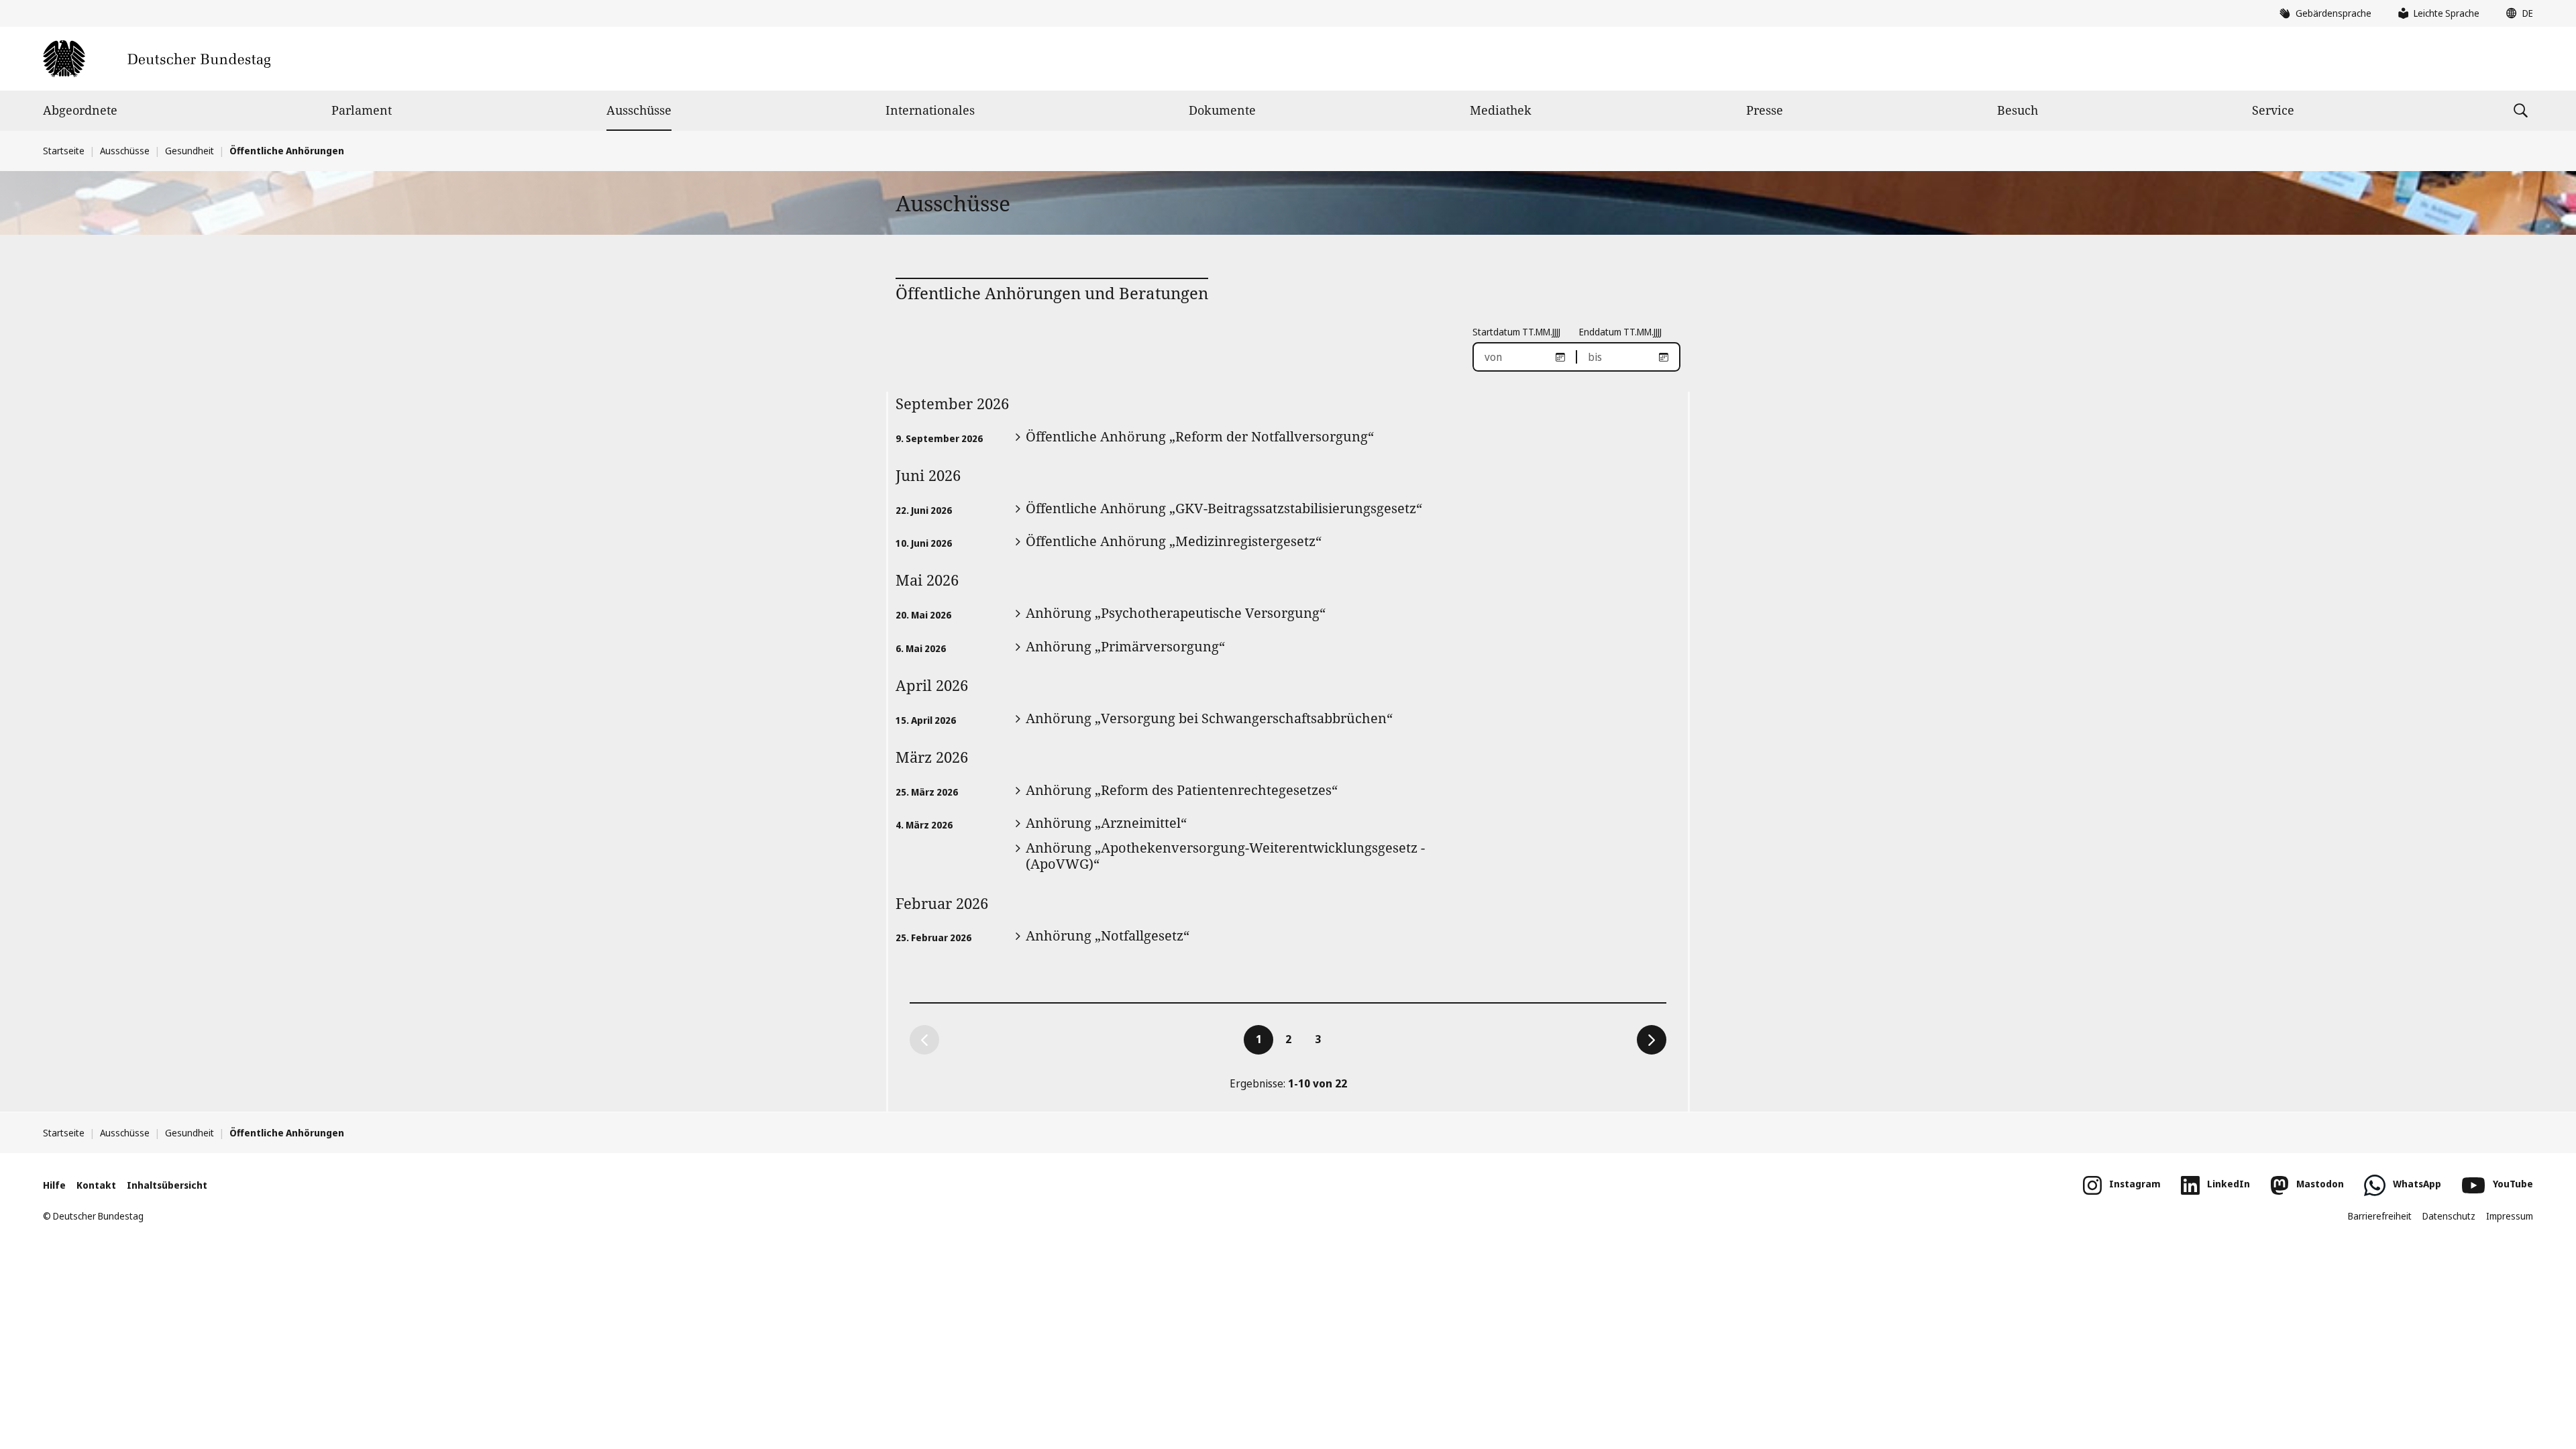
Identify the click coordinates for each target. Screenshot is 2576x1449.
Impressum (2510, 1216)
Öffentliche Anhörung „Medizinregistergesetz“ (1174, 541)
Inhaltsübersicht (167, 1185)
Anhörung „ (1176, 613)
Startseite (64, 151)
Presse (1765, 110)
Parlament (362, 110)
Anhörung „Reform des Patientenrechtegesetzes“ (1182, 790)
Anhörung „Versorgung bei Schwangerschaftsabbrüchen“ (1209, 718)
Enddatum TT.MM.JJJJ (1620, 332)
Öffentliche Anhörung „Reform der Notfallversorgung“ (1200, 436)
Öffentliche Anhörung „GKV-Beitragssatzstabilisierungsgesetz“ (1224, 508)
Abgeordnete (80, 110)
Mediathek (1501, 110)
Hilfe (54, 1185)
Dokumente (1222, 110)
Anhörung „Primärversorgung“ (1125, 646)
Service (2273, 110)
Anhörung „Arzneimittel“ (1106, 823)
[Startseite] (157, 59)
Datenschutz (2449, 1216)
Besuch (2018, 110)
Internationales (930, 110)
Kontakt (96, 1185)
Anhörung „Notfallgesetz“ (1108, 935)
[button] (2516, 13)
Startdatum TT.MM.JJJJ (1516, 332)
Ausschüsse (639, 110)
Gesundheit (190, 151)
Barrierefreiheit (2380, 1216)
